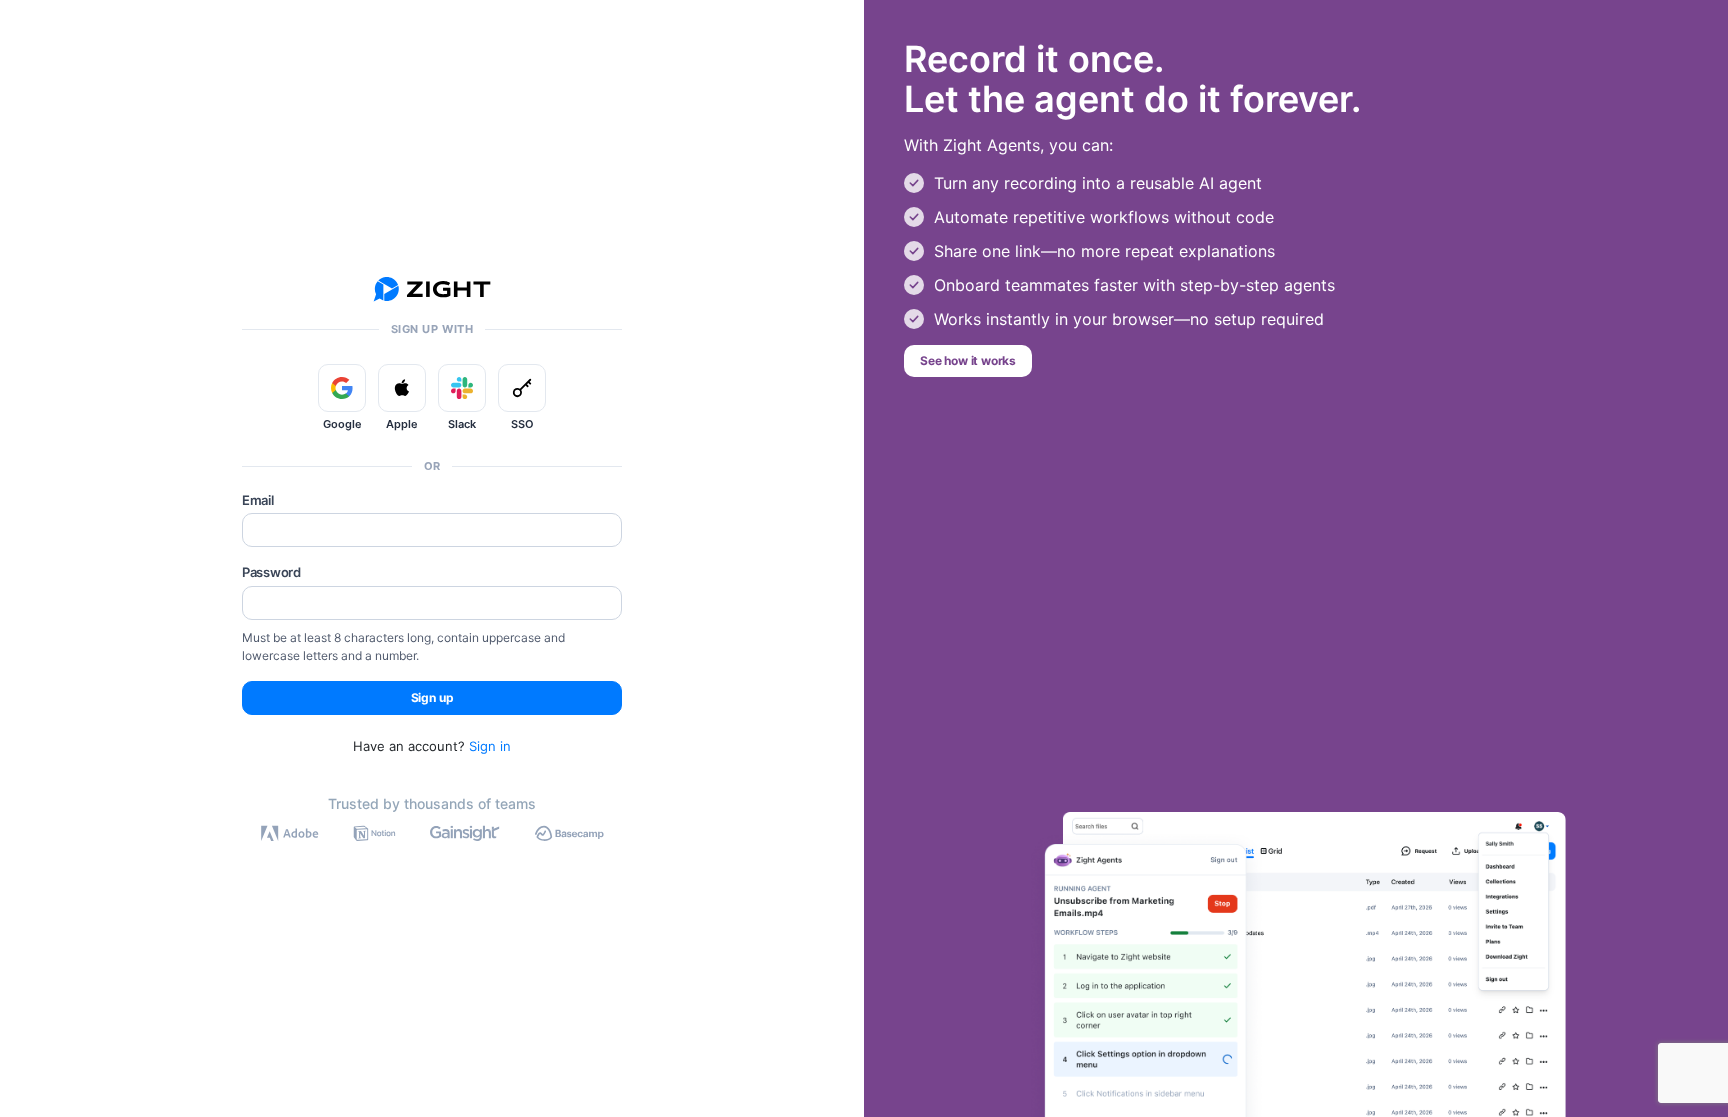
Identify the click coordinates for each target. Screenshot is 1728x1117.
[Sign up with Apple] (402, 388)
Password (271, 572)
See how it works (968, 360)
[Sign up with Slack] (462, 388)
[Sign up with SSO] (522, 388)
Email (258, 500)
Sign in (490, 746)
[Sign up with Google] (342, 388)
